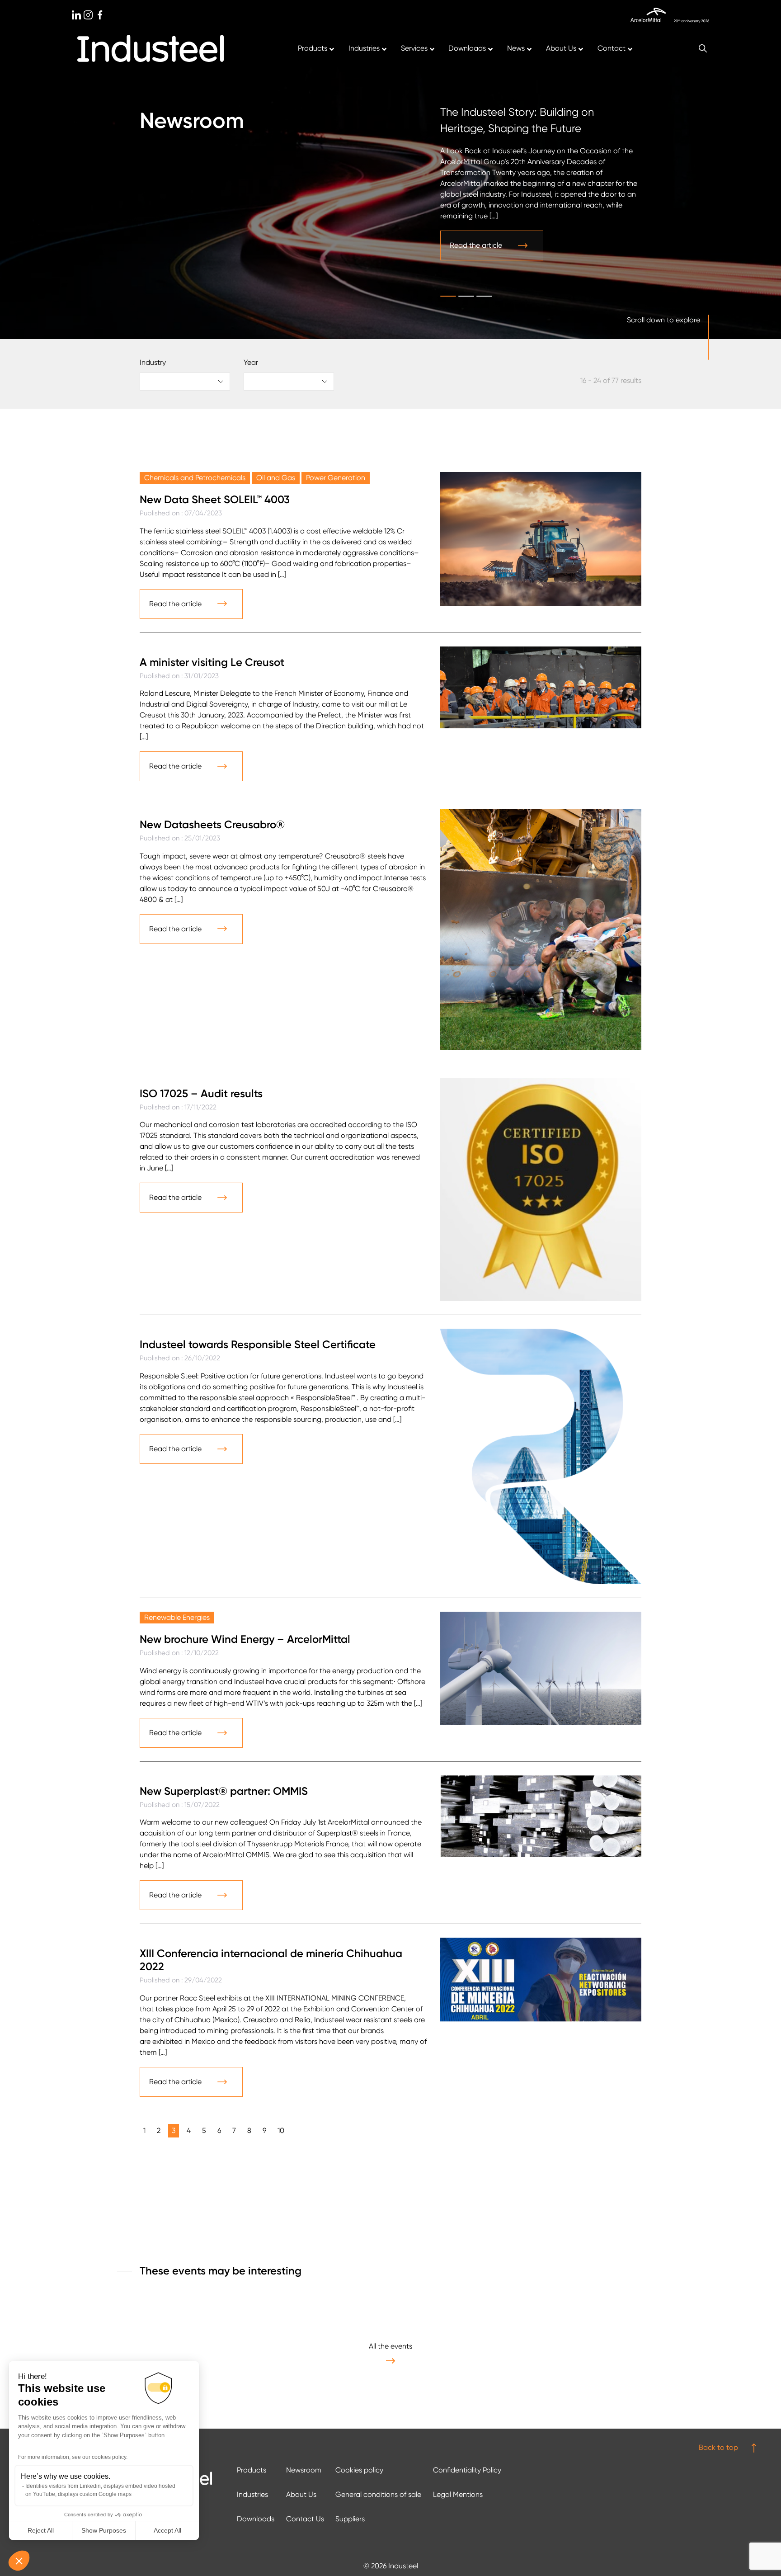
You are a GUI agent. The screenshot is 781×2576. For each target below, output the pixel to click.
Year (251, 362)
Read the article (476, 245)
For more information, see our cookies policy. (73, 2457)
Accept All (167, 2530)
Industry (153, 362)
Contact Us (305, 2519)
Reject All (41, 2530)
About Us (301, 2494)
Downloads (256, 2519)
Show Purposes (104, 2530)
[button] (19, 2561)
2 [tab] (466, 296)
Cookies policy (359, 2470)
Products (252, 2470)
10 (281, 2130)
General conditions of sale (378, 2494)
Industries (252, 2494)
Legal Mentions (458, 2494)
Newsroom (304, 2470)
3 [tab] (484, 296)
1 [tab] (448, 296)
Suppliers (350, 2519)
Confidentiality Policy (467, 2470)
